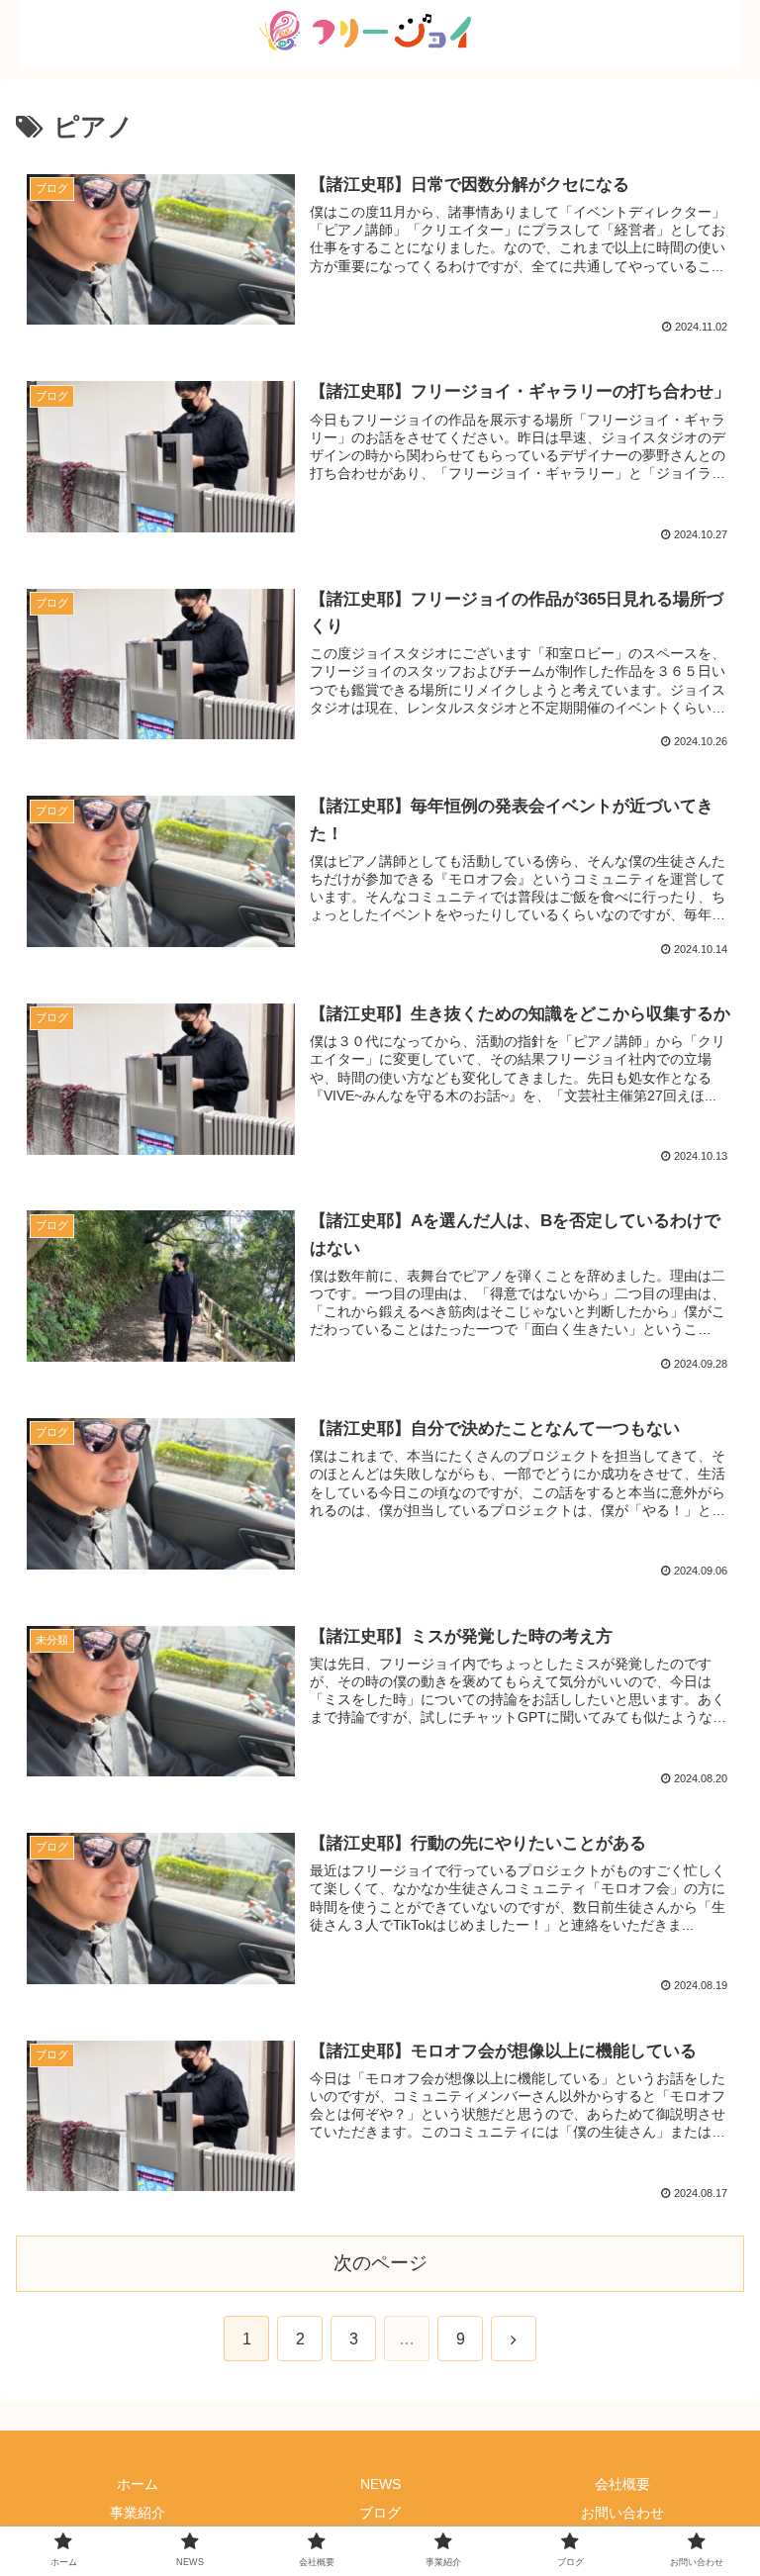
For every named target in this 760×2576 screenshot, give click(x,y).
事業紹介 (138, 2513)
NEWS (380, 2484)
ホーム (138, 2484)
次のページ (380, 2263)
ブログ (380, 2513)
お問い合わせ (622, 2513)
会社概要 (622, 2484)
